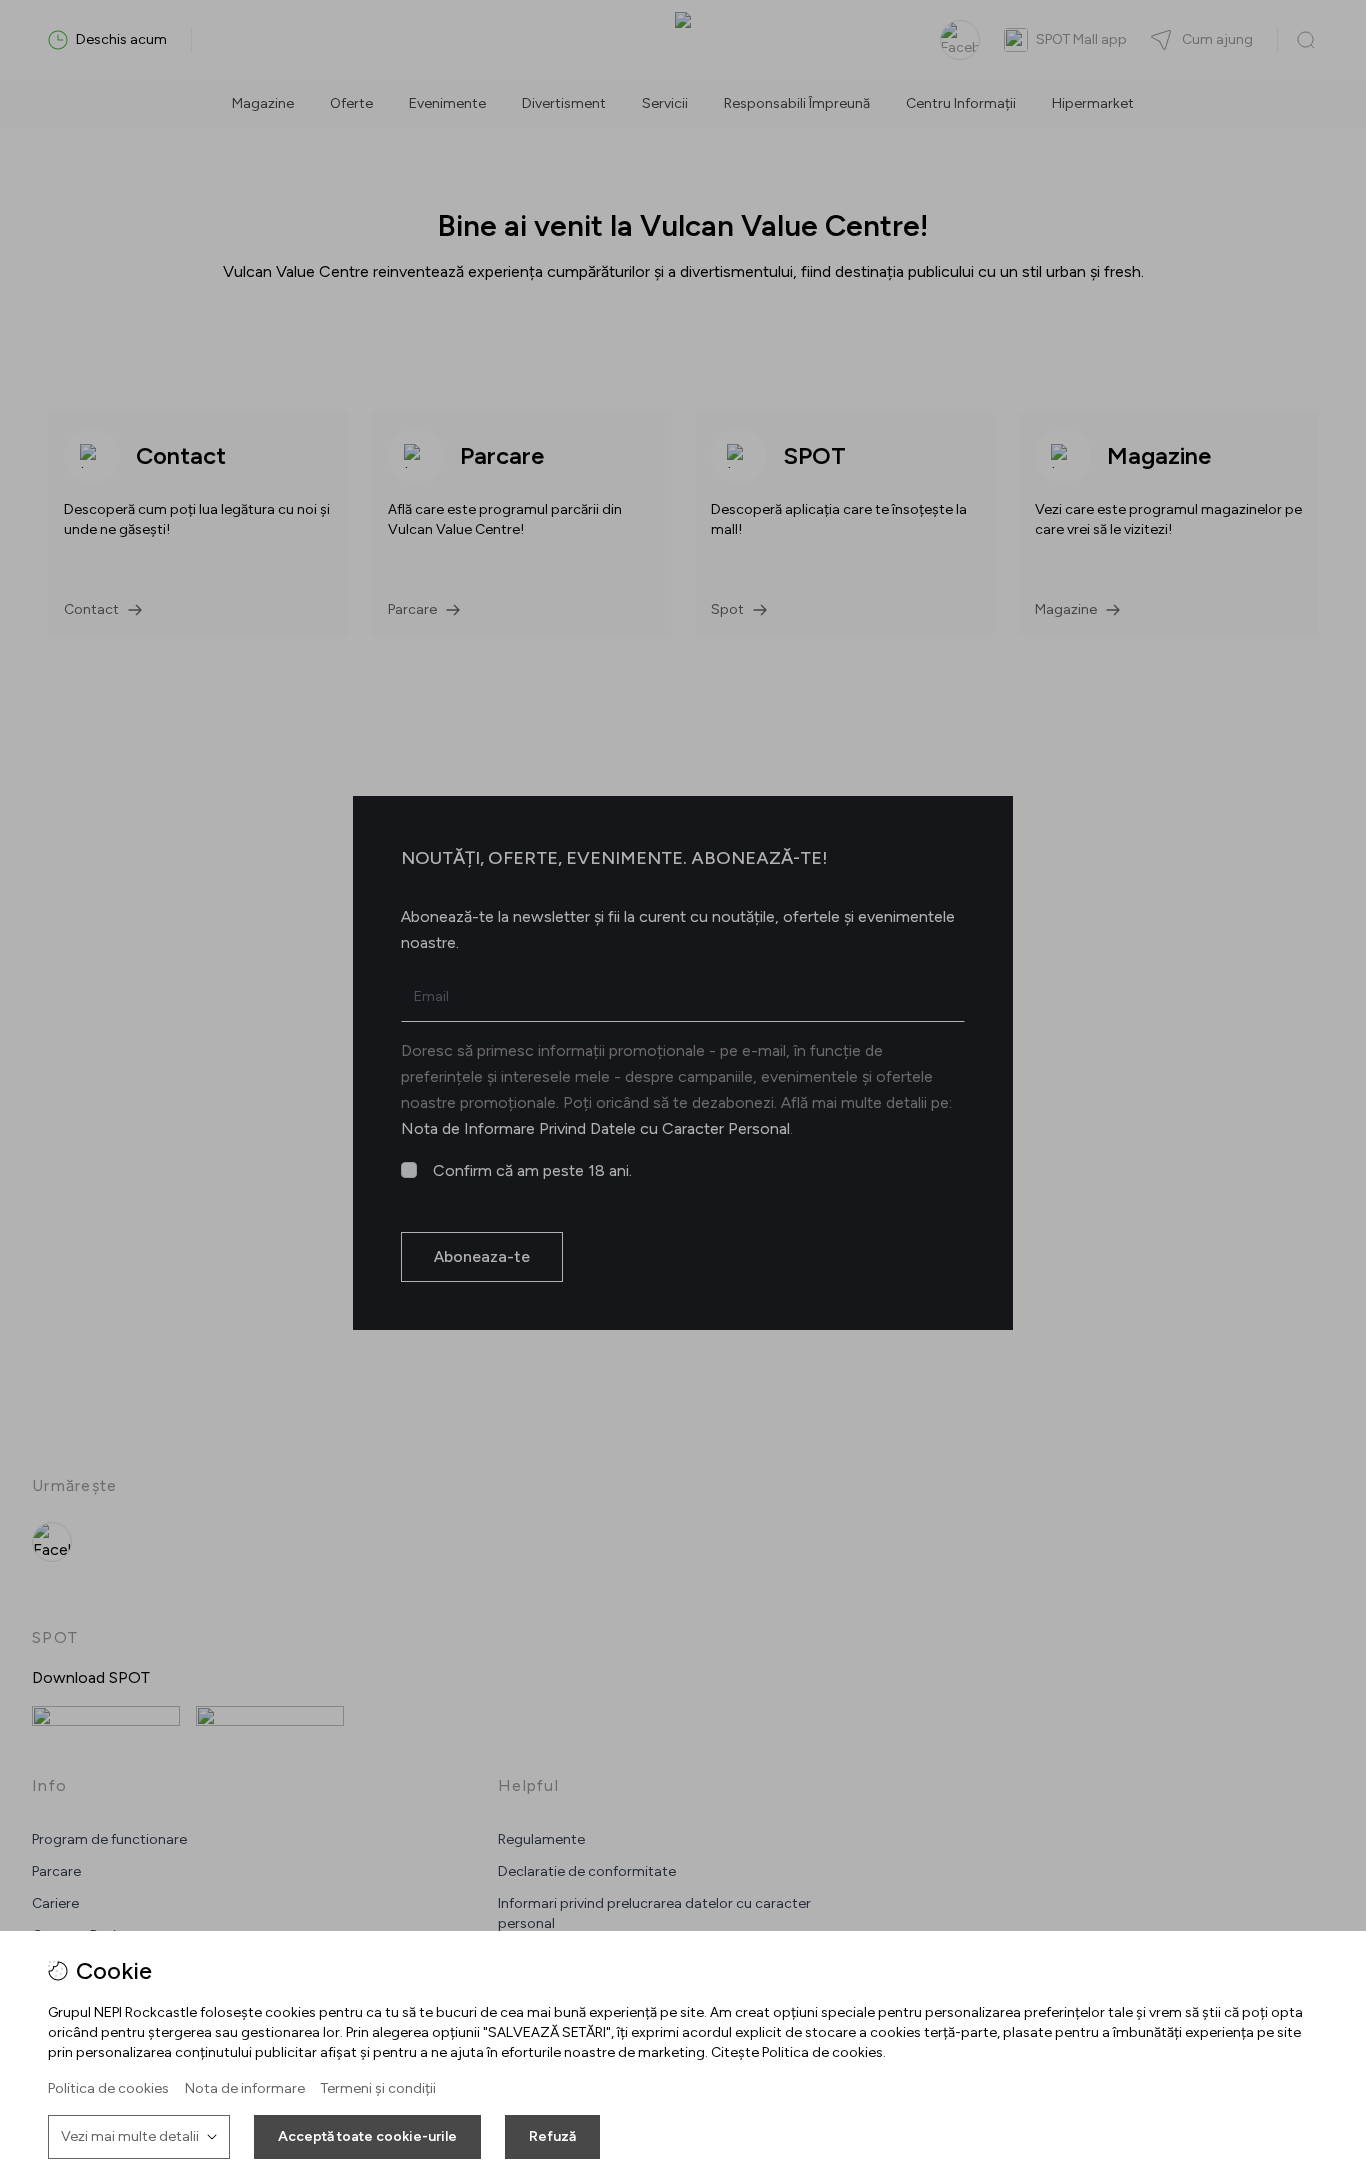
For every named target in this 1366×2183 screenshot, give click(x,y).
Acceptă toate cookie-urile (367, 2136)
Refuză (552, 2136)
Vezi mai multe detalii (130, 2136)
